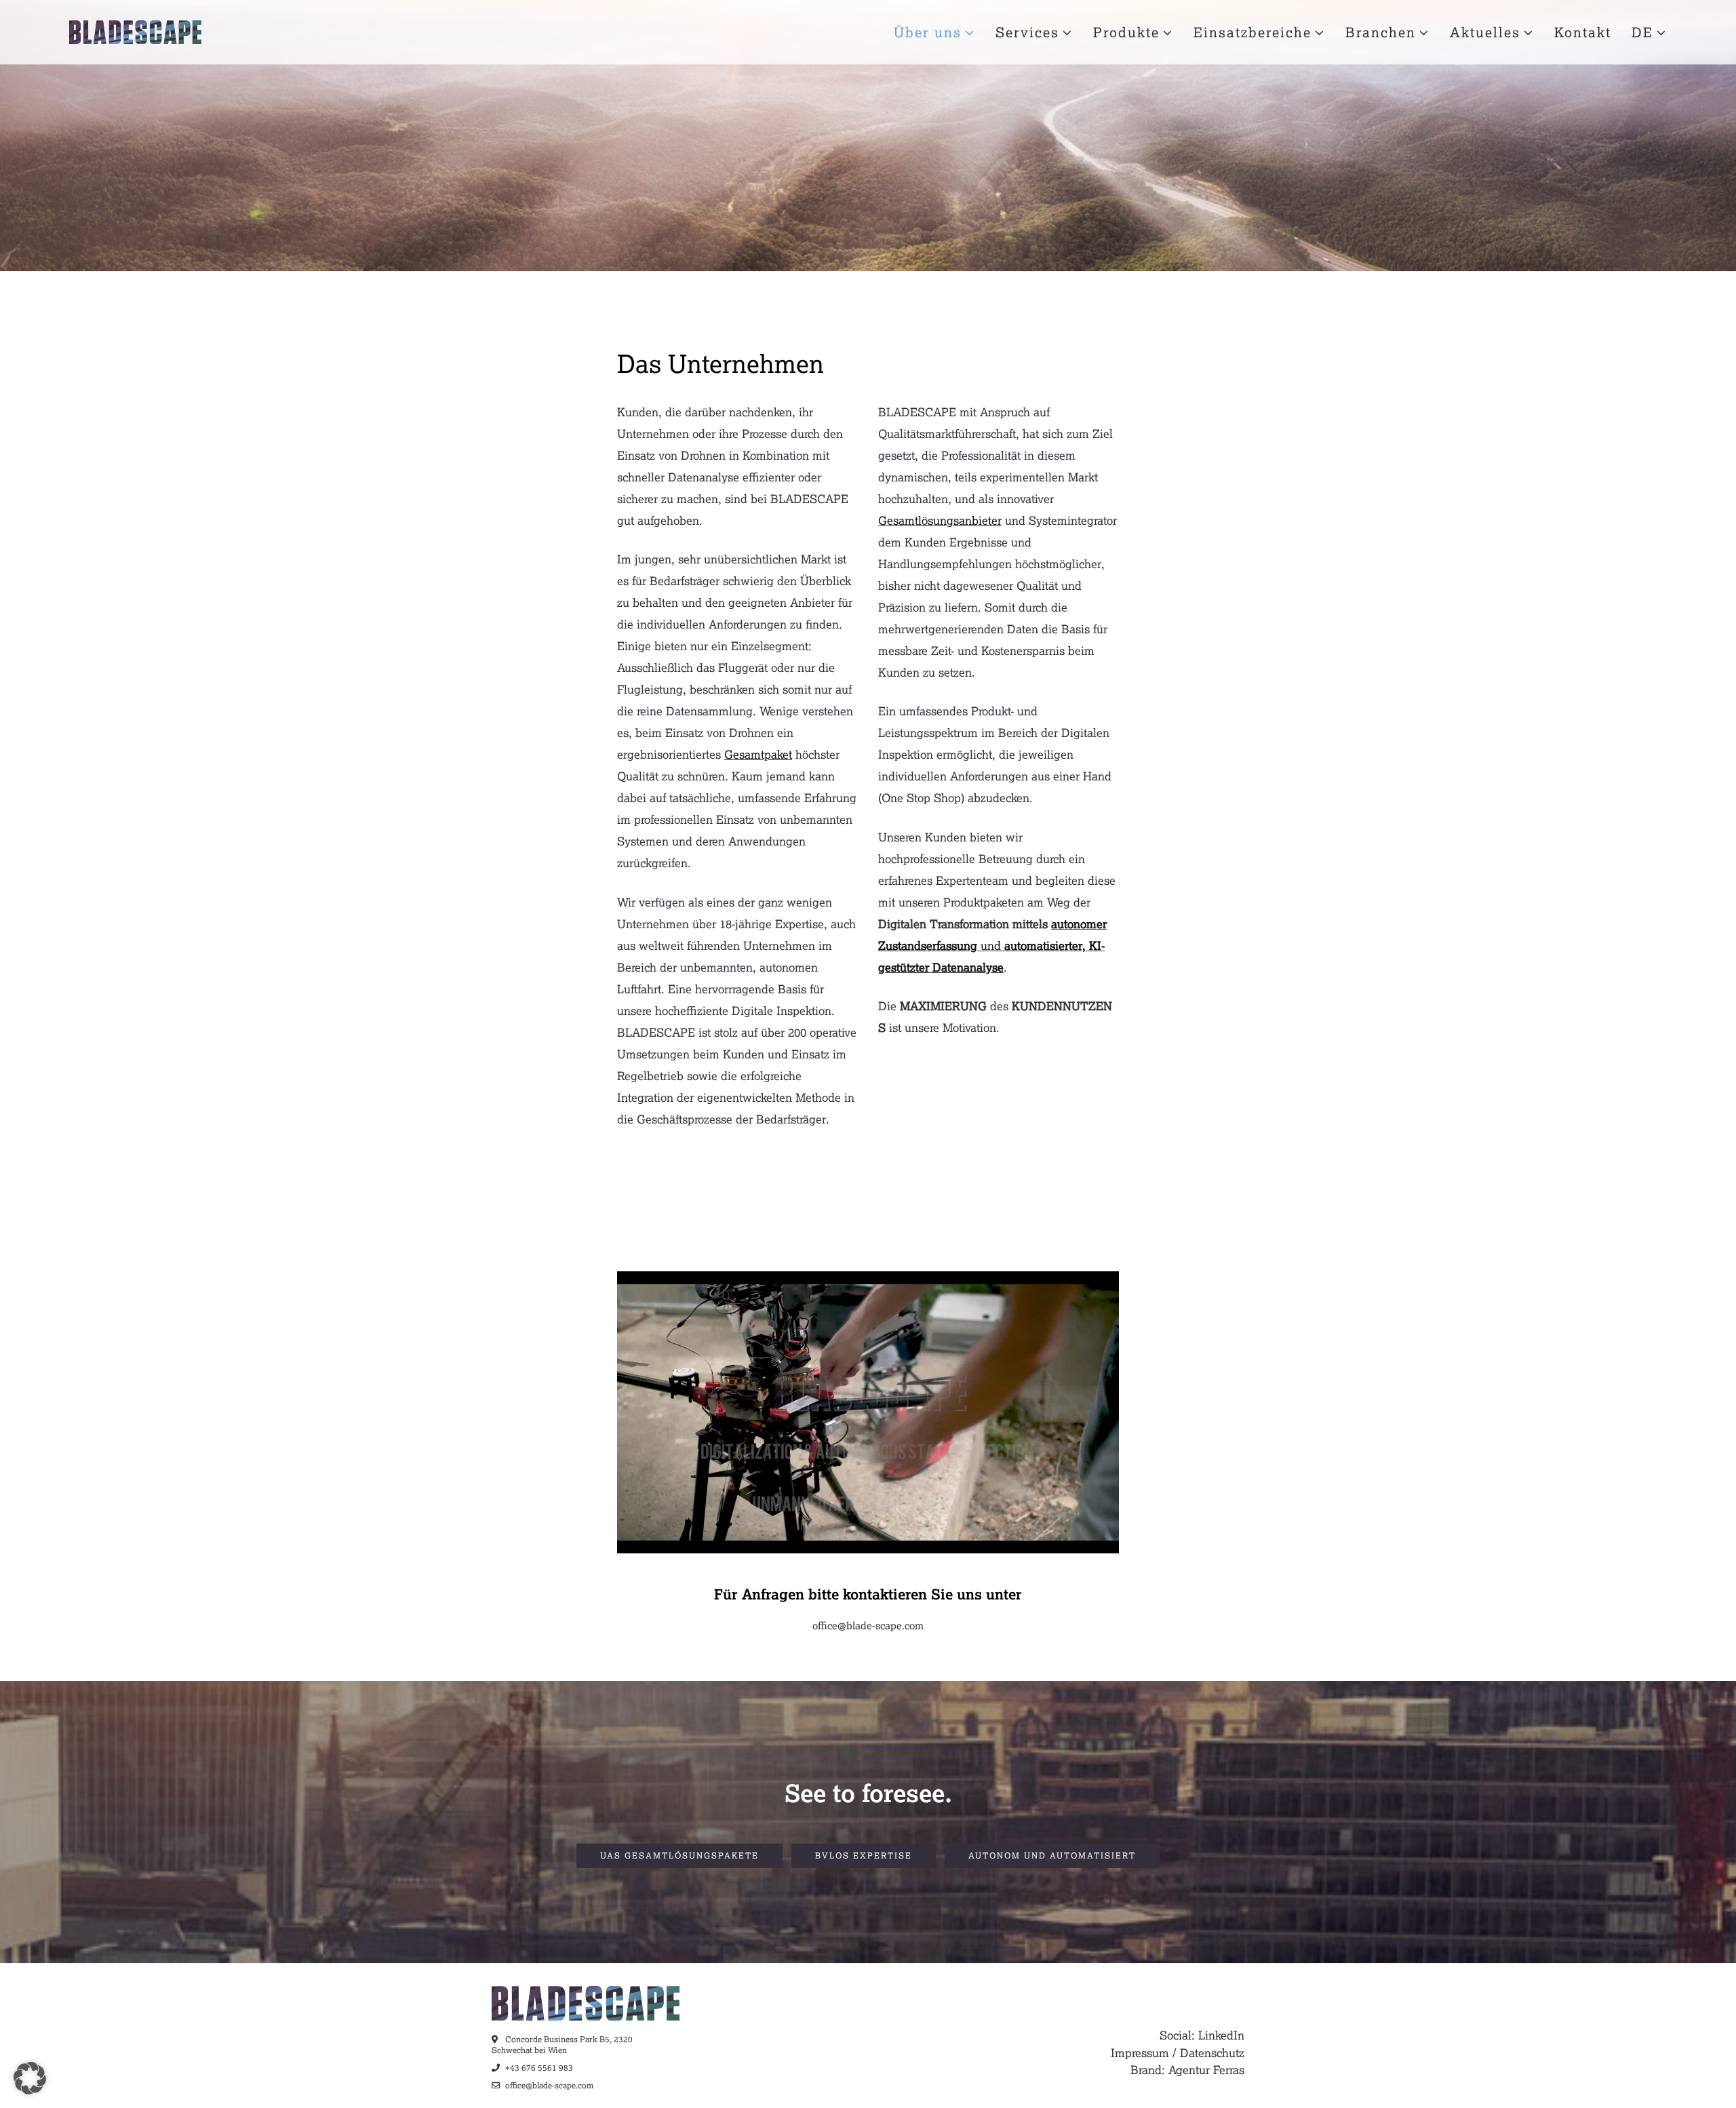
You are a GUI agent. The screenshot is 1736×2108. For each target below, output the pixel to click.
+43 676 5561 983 (538, 2068)
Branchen (1381, 32)
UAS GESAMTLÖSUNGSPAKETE (679, 1855)
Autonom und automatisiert (1052, 1855)
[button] (30, 2078)
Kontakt (1583, 32)
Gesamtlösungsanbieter (940, 520)
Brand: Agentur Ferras (1187, 2070)
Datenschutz (1212, 2053)
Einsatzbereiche (1252, 32)
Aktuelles (1485, 32)
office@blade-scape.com (868, 1625)
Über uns (928, 32)
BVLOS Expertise (864, 1855)
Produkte (1126, 32)
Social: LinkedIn (1202, 2035)
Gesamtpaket (758, 754)
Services (1027, 32)
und (992, 946)
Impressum (1140, 2053)
